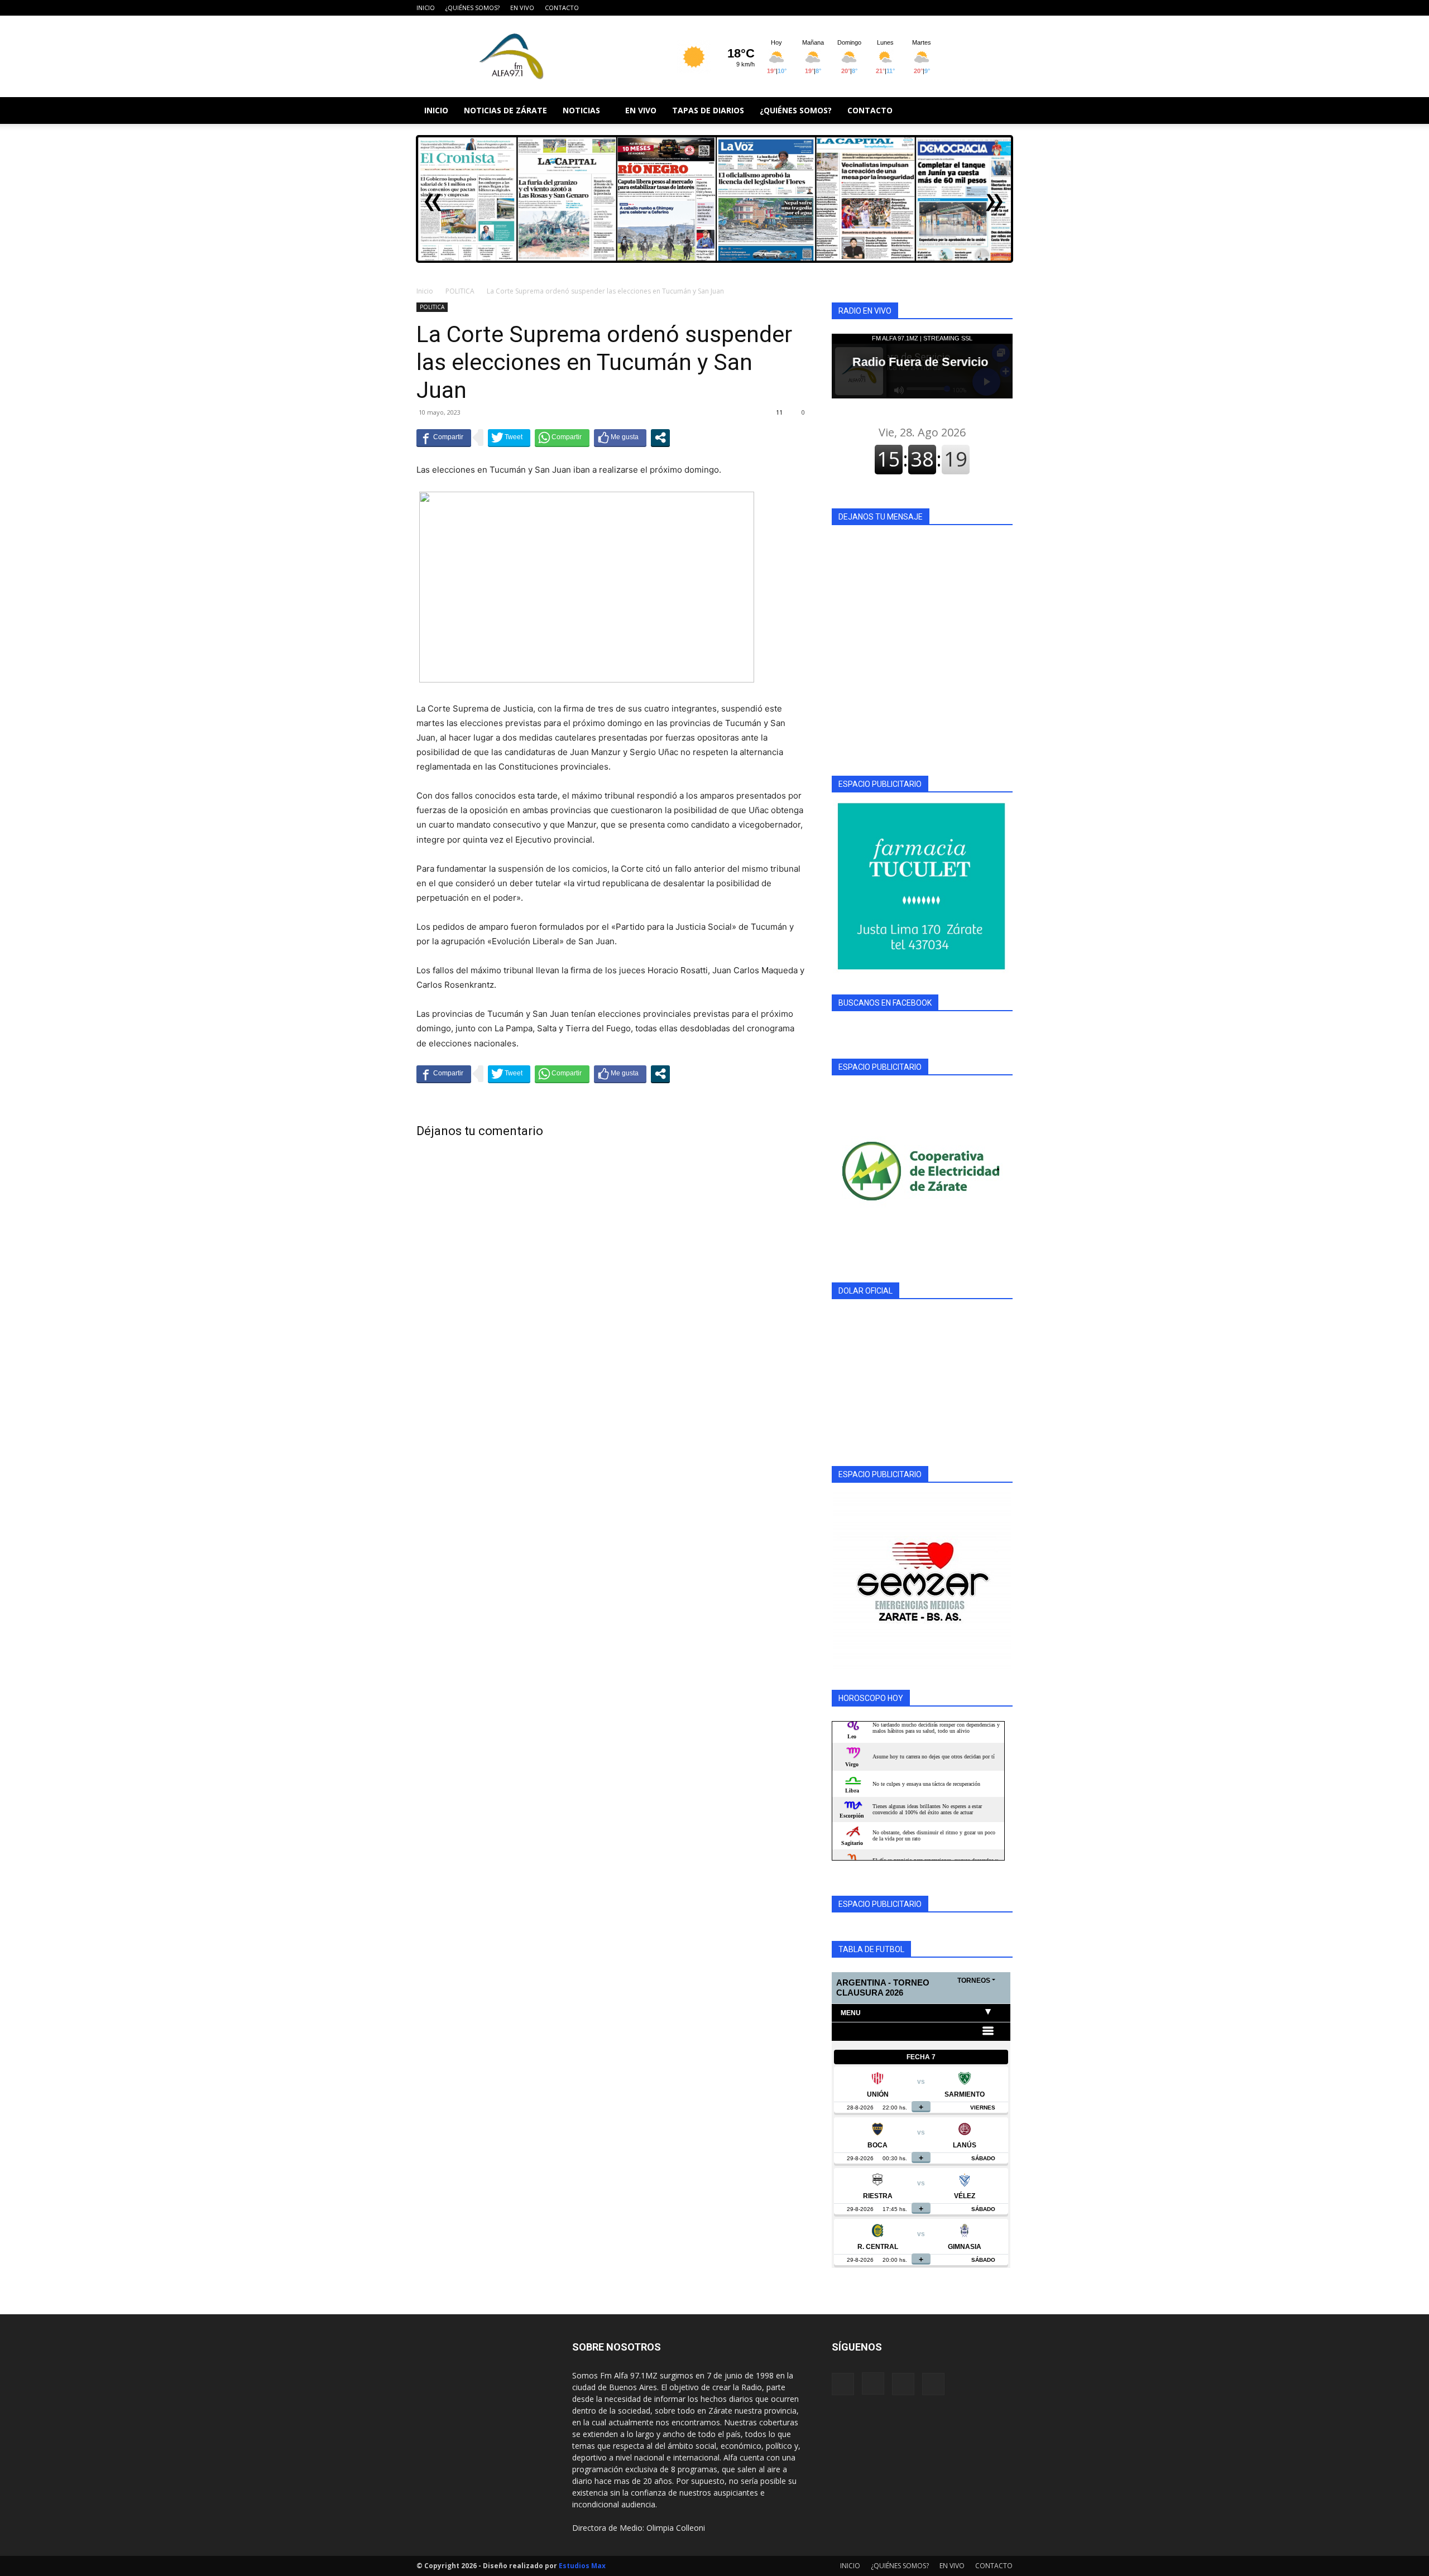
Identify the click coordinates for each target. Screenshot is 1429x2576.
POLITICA (460, 291)
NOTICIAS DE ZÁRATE (505, 110)
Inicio (425, 291)
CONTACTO (562, 8)
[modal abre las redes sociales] (660, 438)
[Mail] (986, 8)
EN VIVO (522, 8)
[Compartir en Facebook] (444, 438)
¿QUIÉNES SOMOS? (473, 8)
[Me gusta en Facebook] (620, 438)
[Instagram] (967, 8)
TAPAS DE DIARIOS (708, 110)
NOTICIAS (581, 110)
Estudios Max (582, 2566)
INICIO (426, 8)
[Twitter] (1004, 8)
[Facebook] (949, 8)
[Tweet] (509, 438)
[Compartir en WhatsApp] (562, 438)
